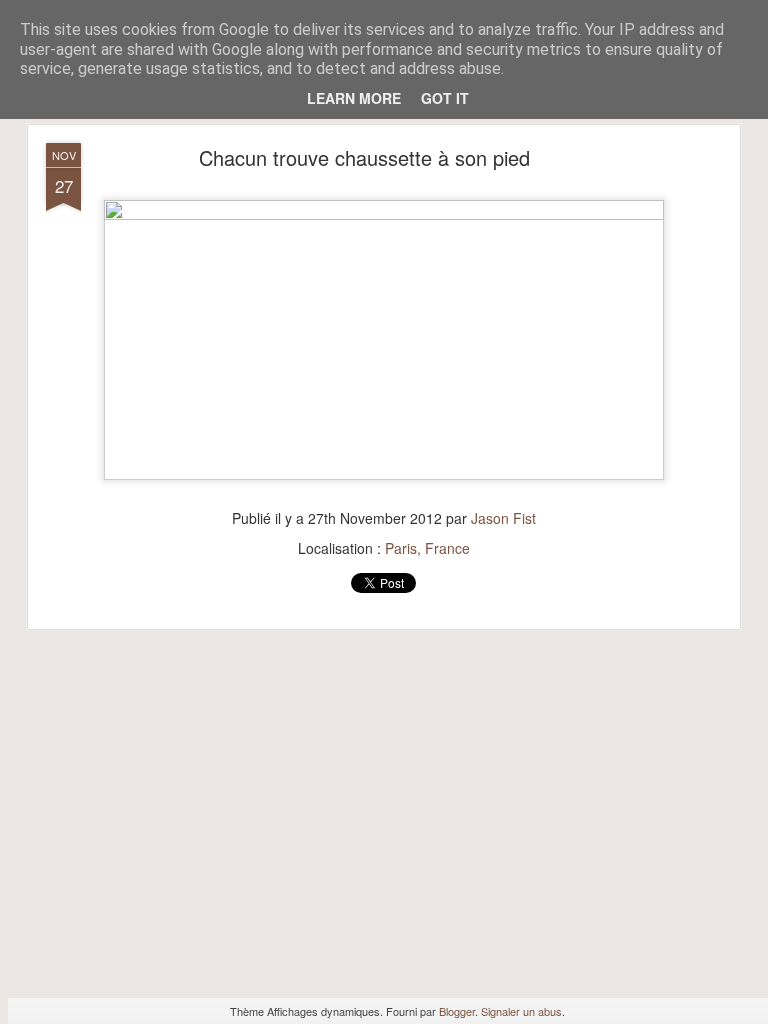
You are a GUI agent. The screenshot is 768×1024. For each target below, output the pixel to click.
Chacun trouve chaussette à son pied (364, 157)
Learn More (354, 98)
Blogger (457, 1011)
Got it (445, 98)
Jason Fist (503, 518)
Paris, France (427, 548)
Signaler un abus (521, 1011)
